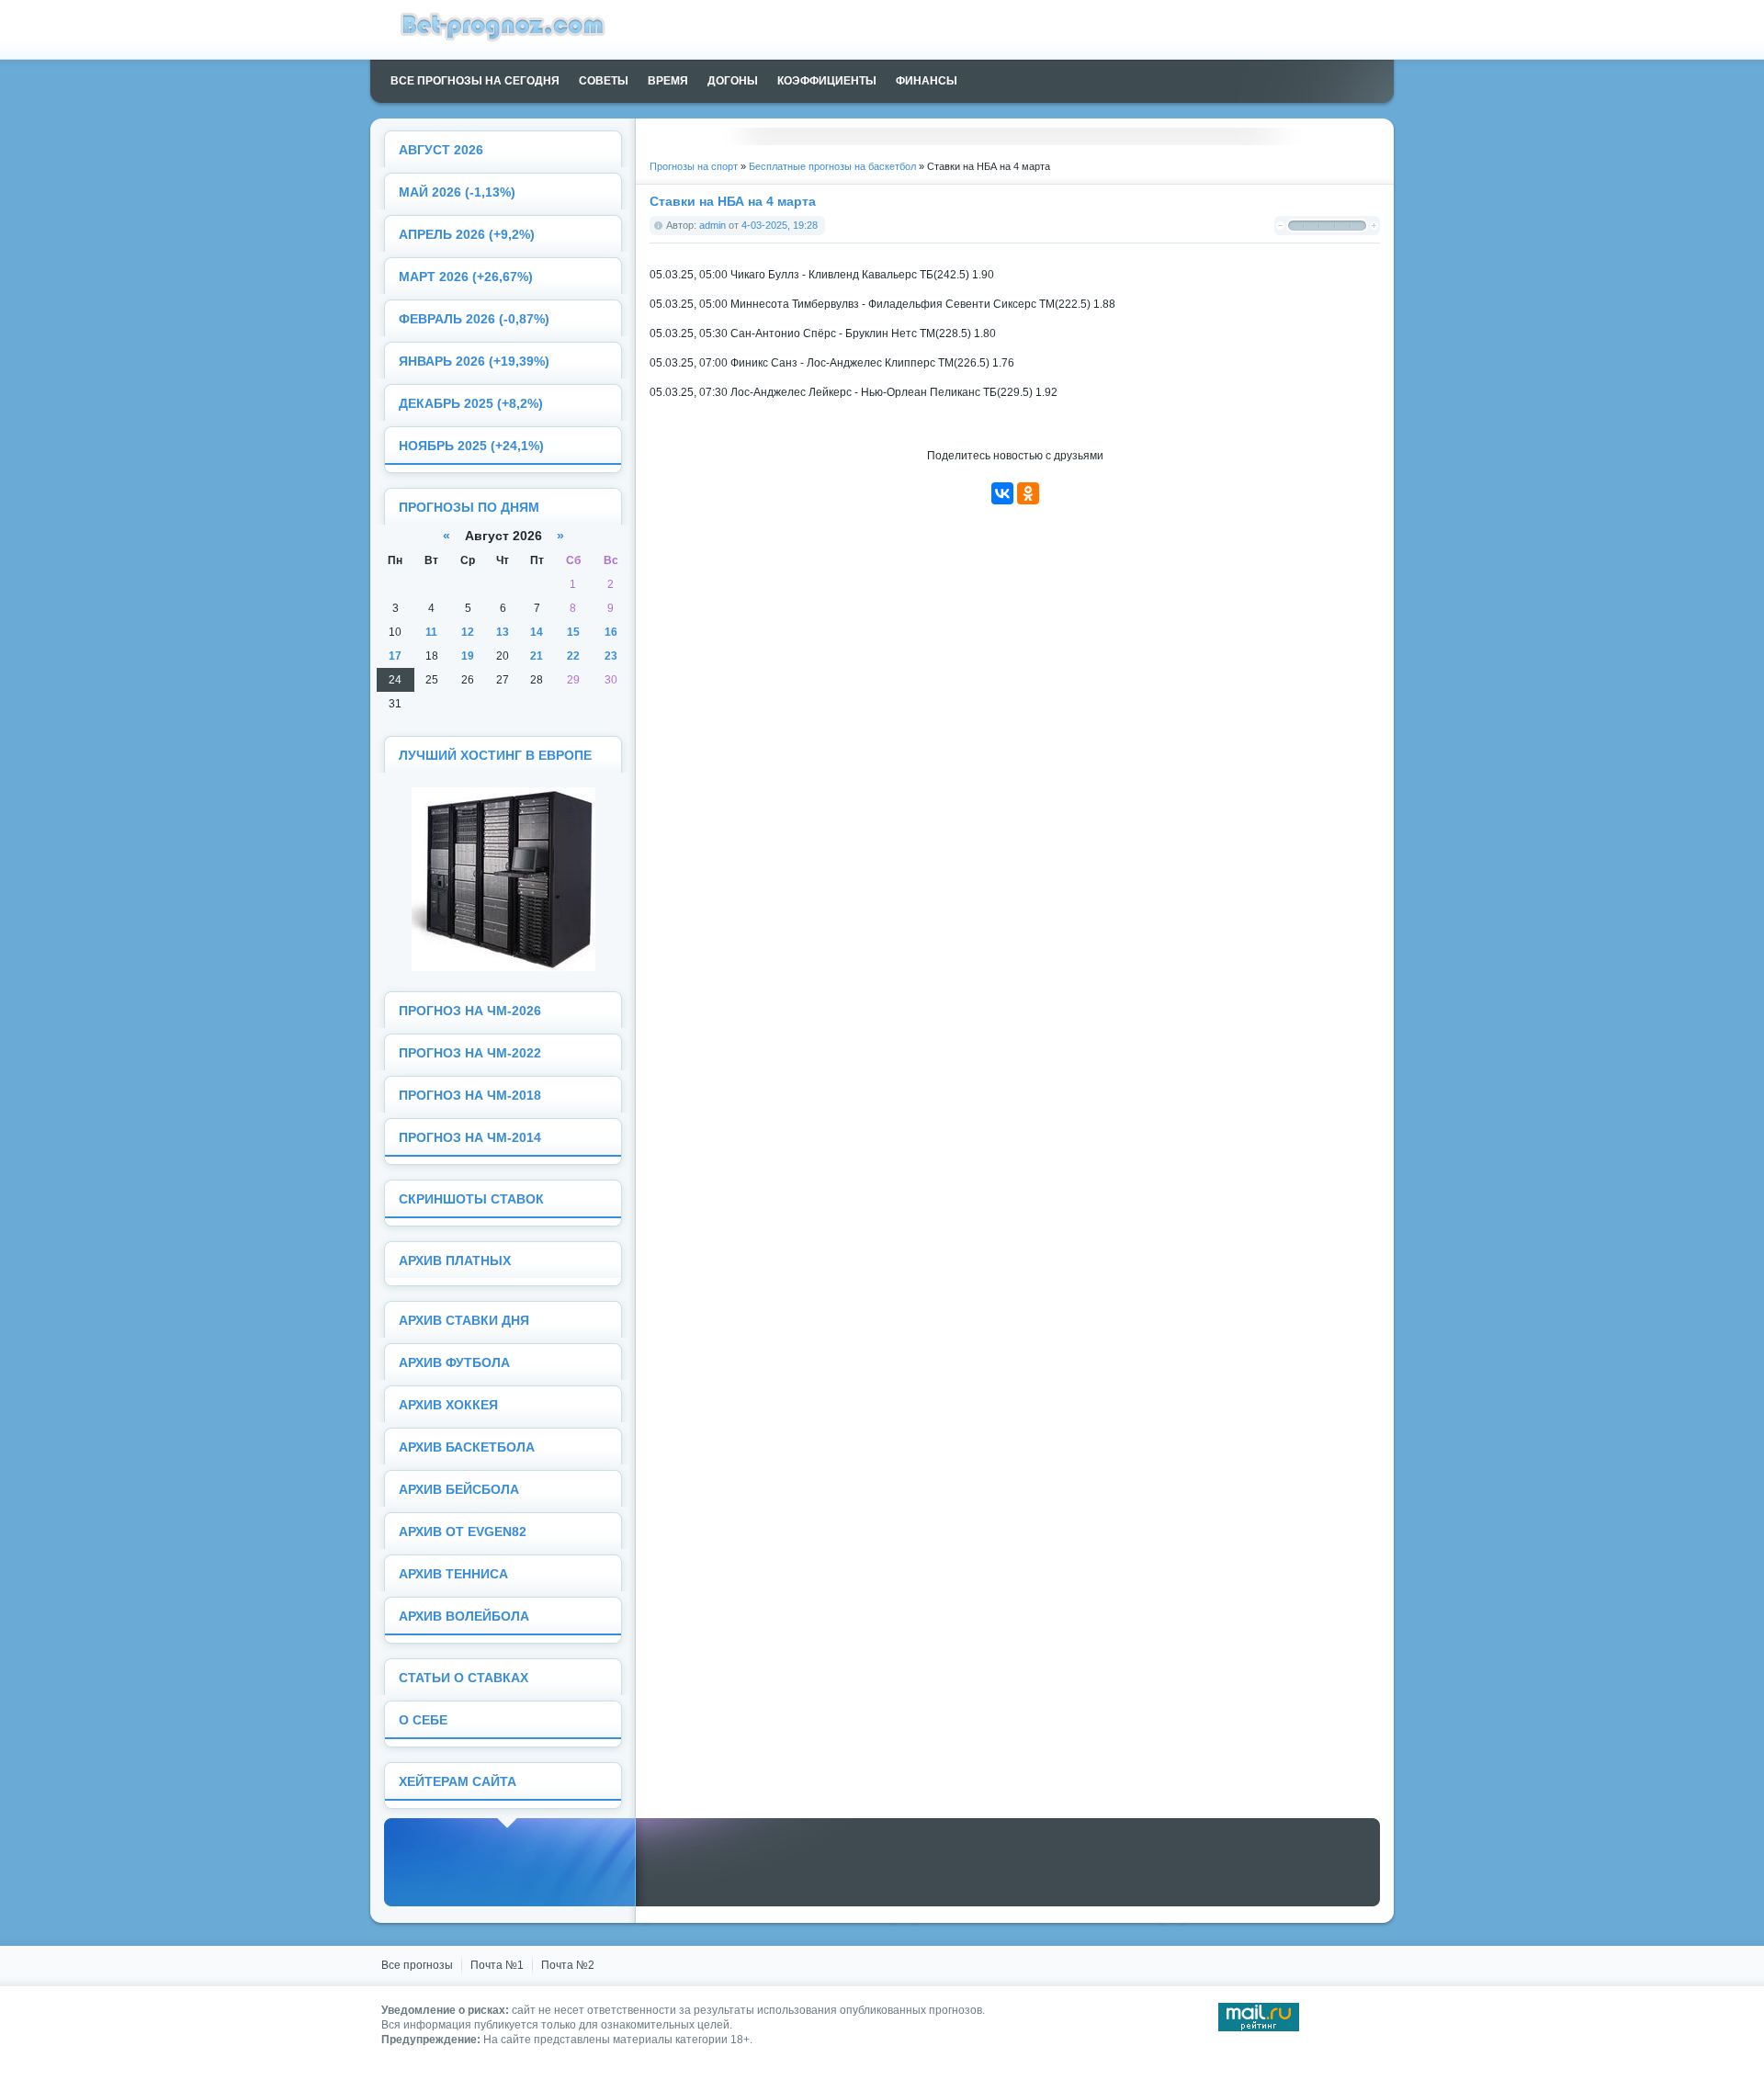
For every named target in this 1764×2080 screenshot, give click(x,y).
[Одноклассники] (1028, 493)
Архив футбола (454, 1363)
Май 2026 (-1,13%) (457, 192)
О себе (423, 1720)
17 (395, 656)
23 (611, 656)
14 (537, 632)
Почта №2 (568, 1965)
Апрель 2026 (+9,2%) (467, 235)
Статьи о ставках (464, 1678)
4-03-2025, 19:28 (780, 225)
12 (468, 632)
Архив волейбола (464, 1617)
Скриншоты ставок (471, 1199)
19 (468, 656)
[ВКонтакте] (1002, 493)
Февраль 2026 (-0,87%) (474, 319)
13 (503, 632)
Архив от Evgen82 (463, 1532)
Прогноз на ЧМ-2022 (470, 1053)
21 (537, 656)
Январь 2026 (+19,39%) (474, 362)
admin (712, 225)
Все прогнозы (417, 1965)
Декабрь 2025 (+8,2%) (471, 404)
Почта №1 (497, 1965)
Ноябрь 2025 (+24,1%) (471, 446)
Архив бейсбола (459, 1490)
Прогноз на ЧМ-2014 (470, 1138)
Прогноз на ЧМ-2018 (470, 1096)
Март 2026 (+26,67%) (466, 277)
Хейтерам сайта (458, 1782)
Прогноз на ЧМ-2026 (470, 1011)
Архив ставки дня (464, 1321)
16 (611, 632)
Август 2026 (441, 150)
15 (573, 632)
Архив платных (455, 1261)
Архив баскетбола (467, 1447)
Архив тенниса (453, 1574)
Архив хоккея (448, 1405)
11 (431, 632)
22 (573, 656)
